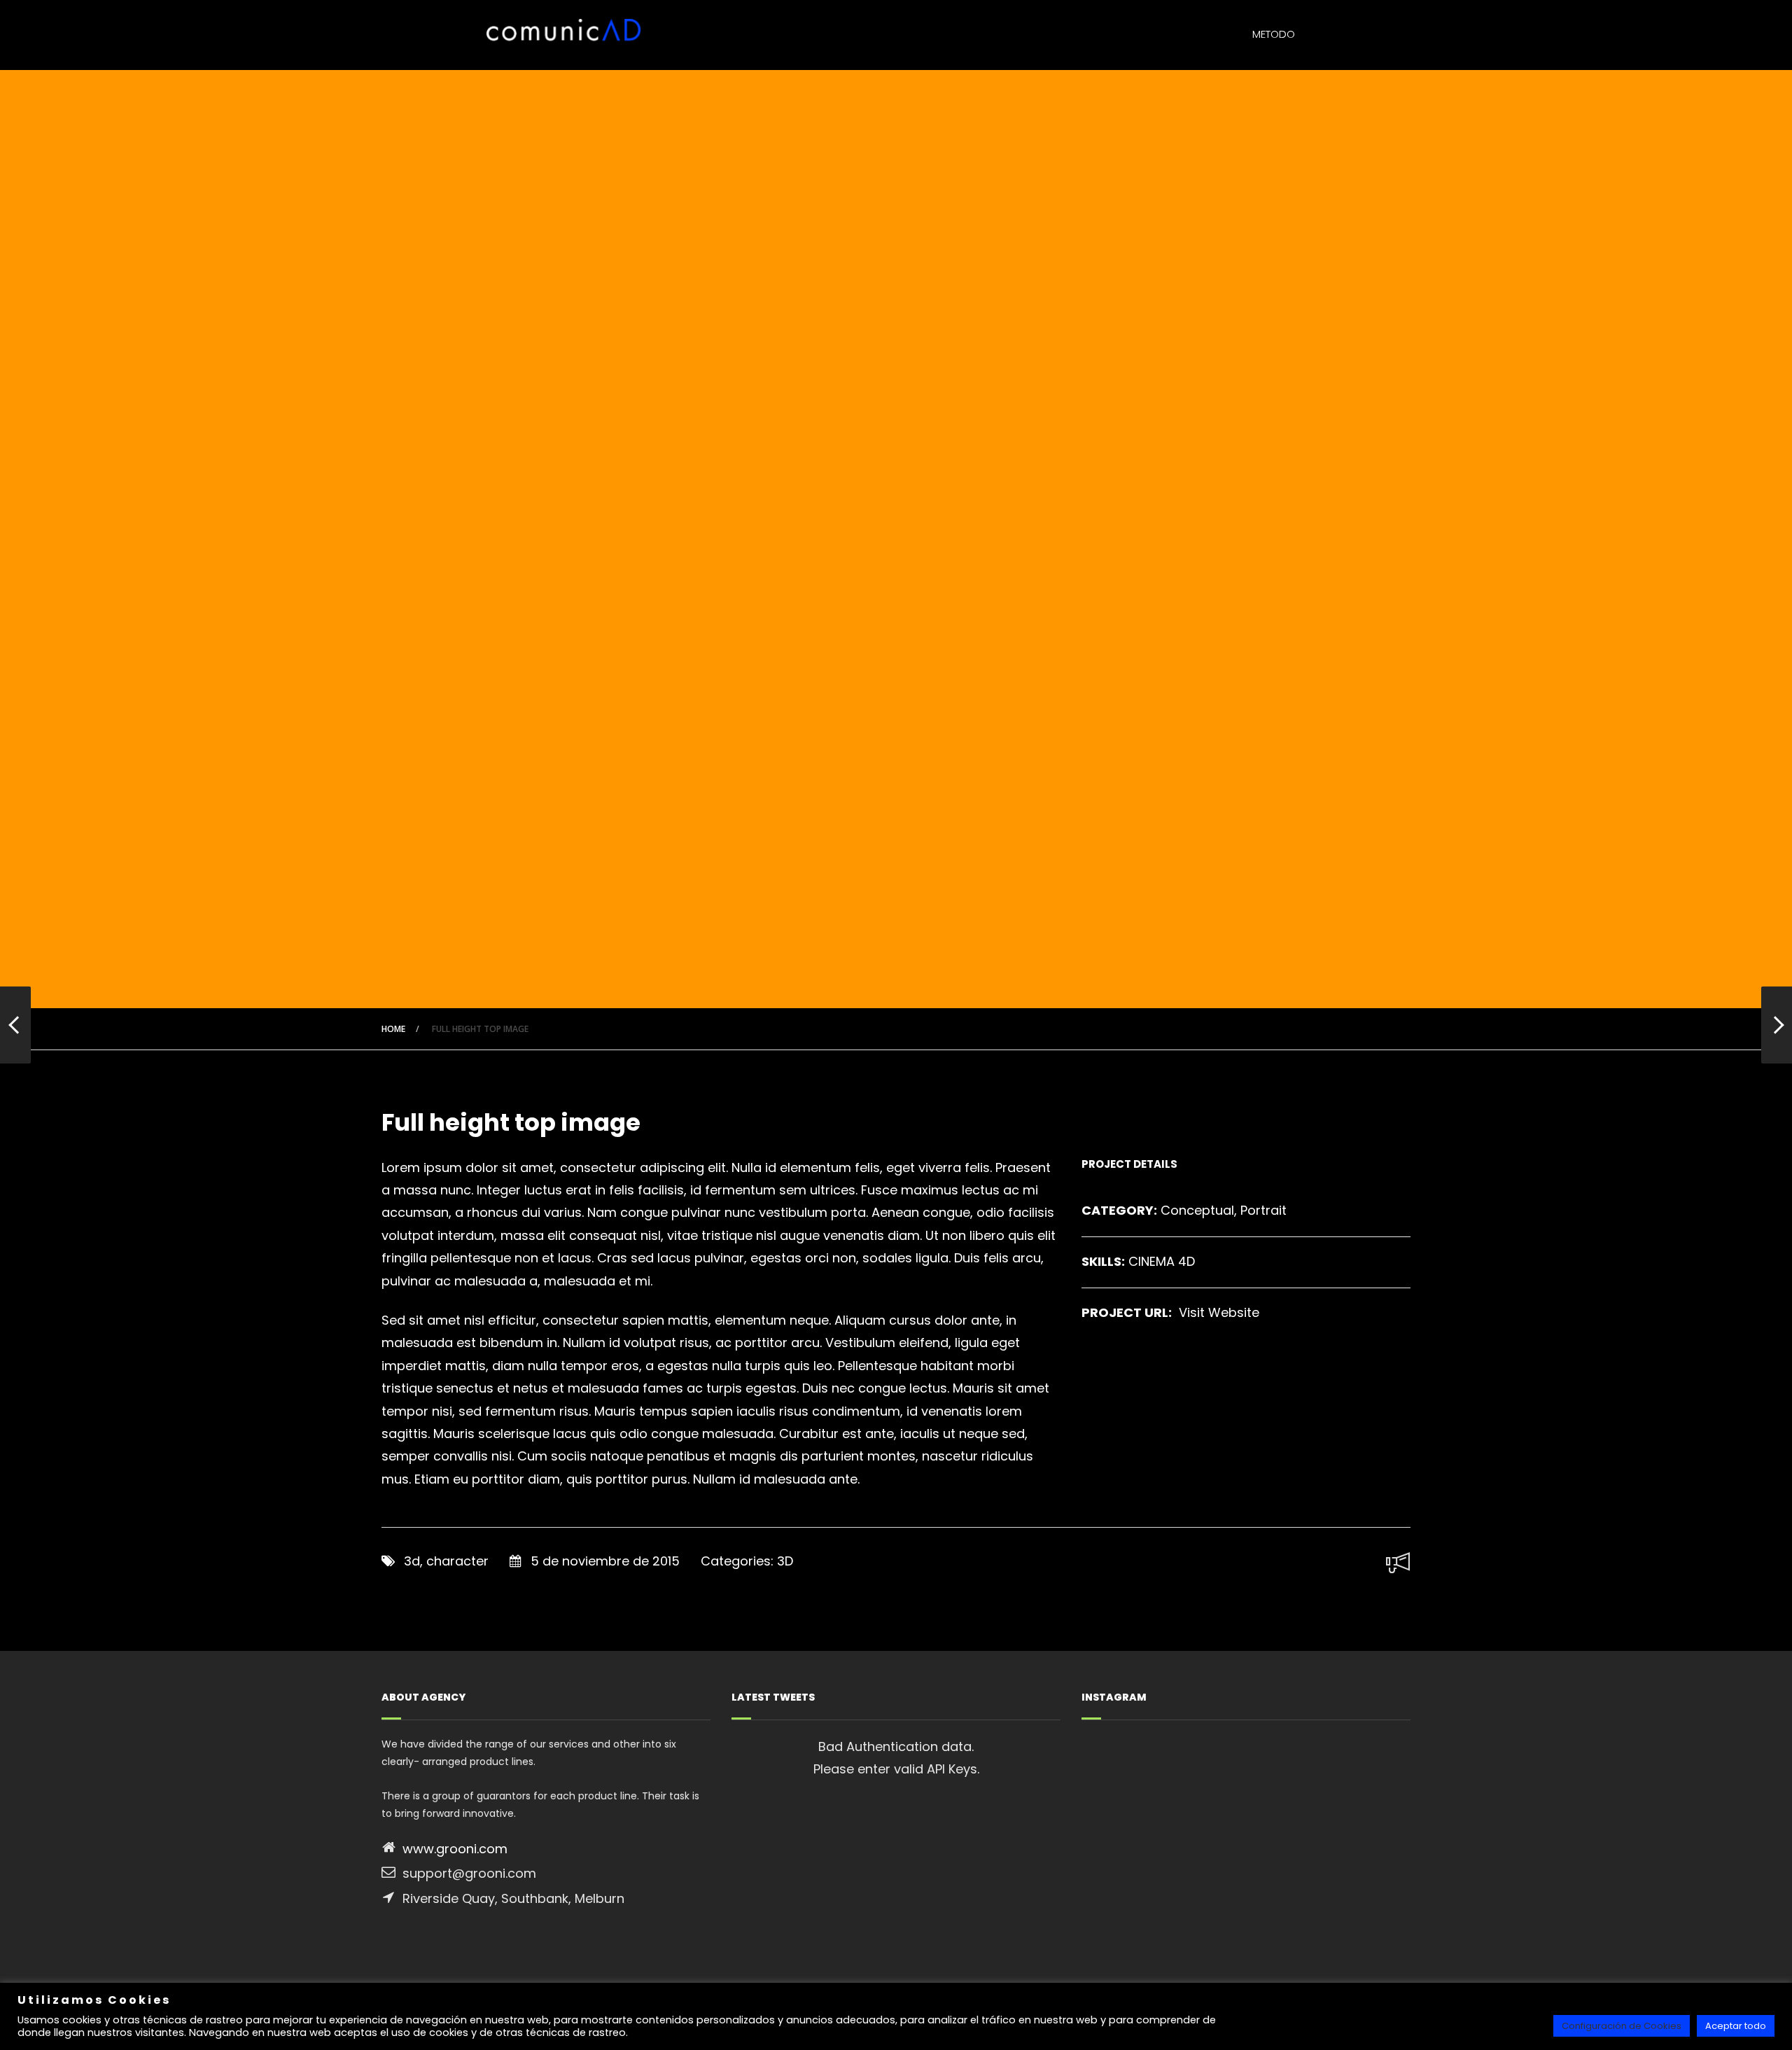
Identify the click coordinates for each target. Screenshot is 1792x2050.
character (457, 1561)
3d (412, 1561)
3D (785, 1561)
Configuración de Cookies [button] (1622, 2026)
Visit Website (1219, 1312)
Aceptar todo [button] (1736, 2026)
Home (393, 1029)
